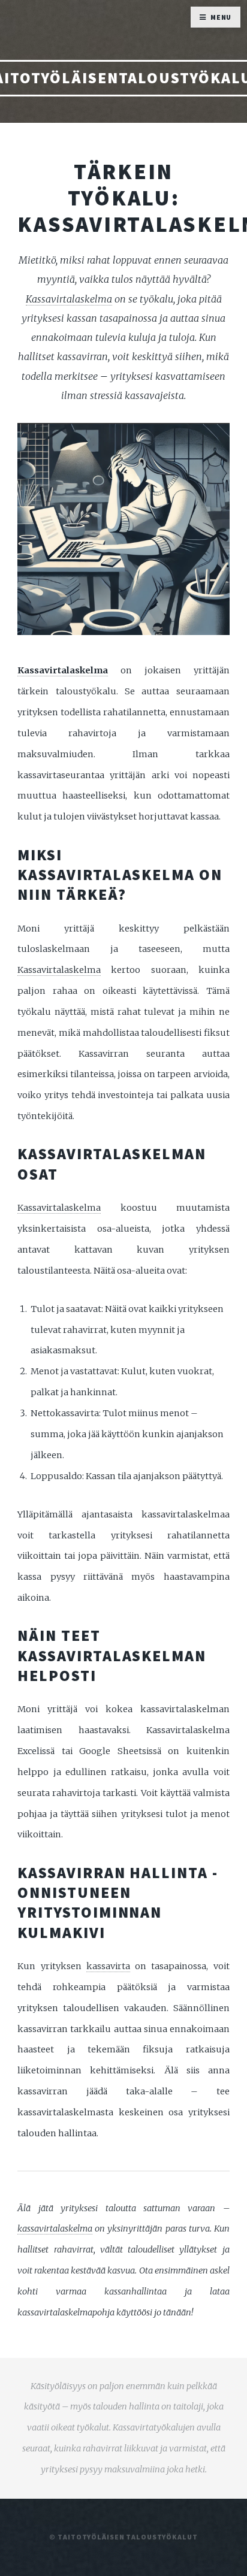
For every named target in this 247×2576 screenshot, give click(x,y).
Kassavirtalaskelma (69, 299)
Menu (221, 17)
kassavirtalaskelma (55, 2229)
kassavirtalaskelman (112, 1656)
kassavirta (108, 1966)
